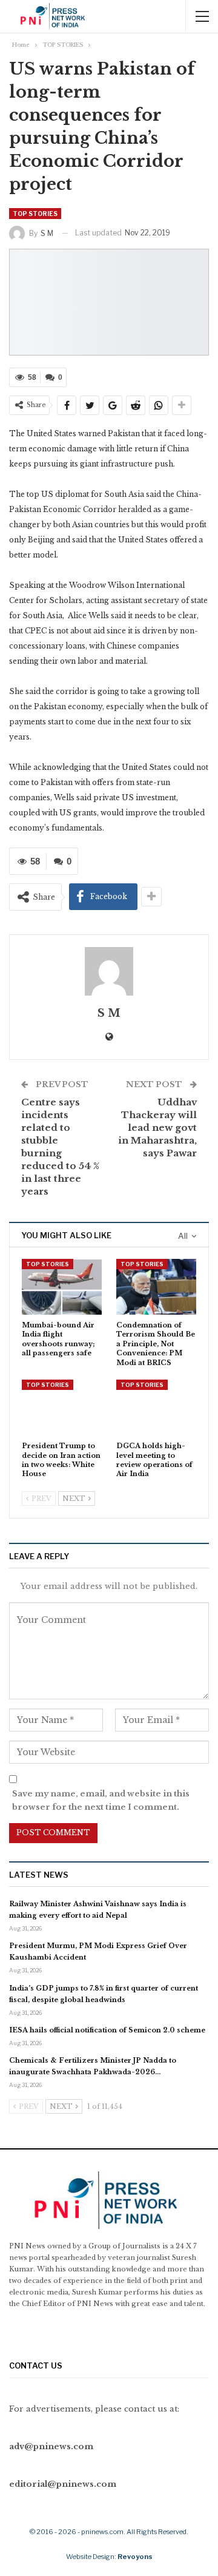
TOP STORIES (35, 214)
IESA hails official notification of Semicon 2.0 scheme (107, 2030)
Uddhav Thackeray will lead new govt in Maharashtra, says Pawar (157, 1128)
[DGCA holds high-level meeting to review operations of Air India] (156, 1408)
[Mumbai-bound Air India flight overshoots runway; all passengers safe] (62, 1287)
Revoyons (135, 2557)
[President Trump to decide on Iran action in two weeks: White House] (62, 1408)
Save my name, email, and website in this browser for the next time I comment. (101, 1800)
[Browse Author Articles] (109, 971)
